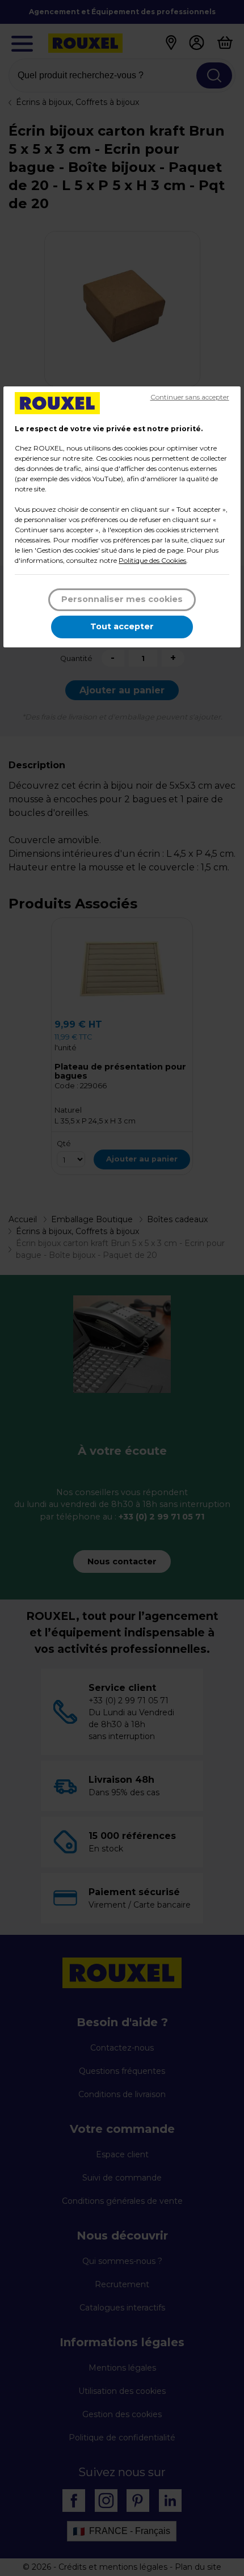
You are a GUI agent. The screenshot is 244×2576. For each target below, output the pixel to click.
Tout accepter (122, 626)
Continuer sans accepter (190, 397)
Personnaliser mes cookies (122, 599)
